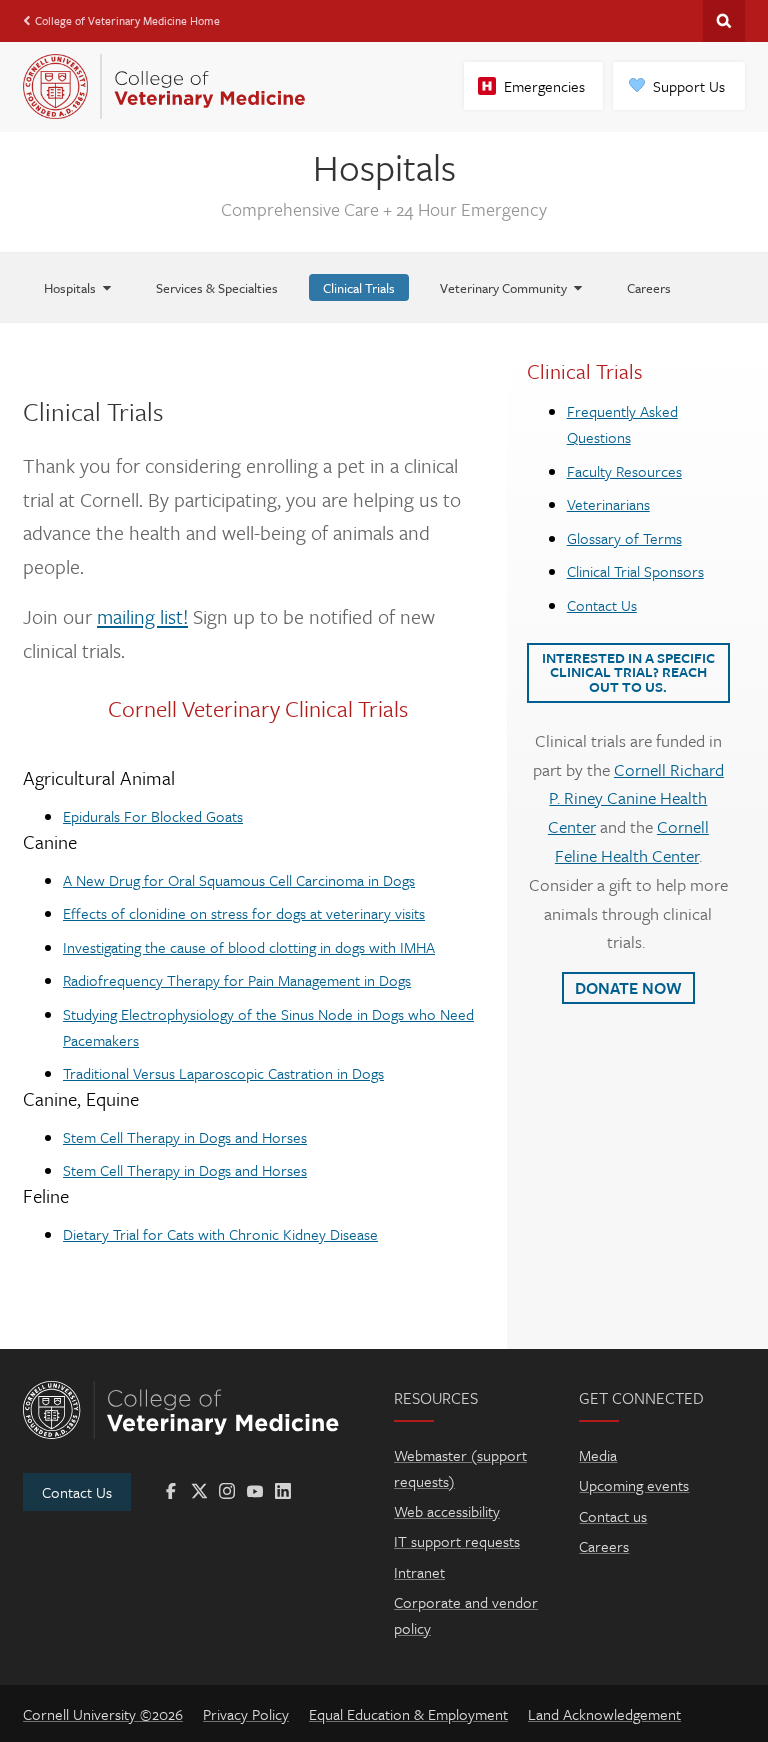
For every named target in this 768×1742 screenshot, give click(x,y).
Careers (604, 1546)
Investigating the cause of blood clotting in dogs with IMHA (249, 947)
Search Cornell (724, 21)
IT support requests (457, 1541)
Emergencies (544, 86)
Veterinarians (608, 504)
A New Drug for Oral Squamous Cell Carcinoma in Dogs (239, 880)
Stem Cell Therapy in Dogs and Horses (185, 1137)
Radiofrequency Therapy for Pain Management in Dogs (237, 980)
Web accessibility (447, 1511)
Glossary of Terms (624, 538)
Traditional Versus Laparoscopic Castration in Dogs (223, 1073)
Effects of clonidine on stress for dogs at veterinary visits (244, 913)
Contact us (613, 1516)
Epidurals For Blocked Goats (153, 816)
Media (598, 1455)
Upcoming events (634, 1485)
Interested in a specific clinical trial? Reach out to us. (628, 672)
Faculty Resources (624, 471)
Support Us (689, 86)
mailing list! (142, 616)
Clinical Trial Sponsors (635, 571)
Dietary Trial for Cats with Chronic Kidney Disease (220, 1234)
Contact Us (602, 605)
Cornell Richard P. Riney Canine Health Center (636, 798)
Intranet (419, 1572)
